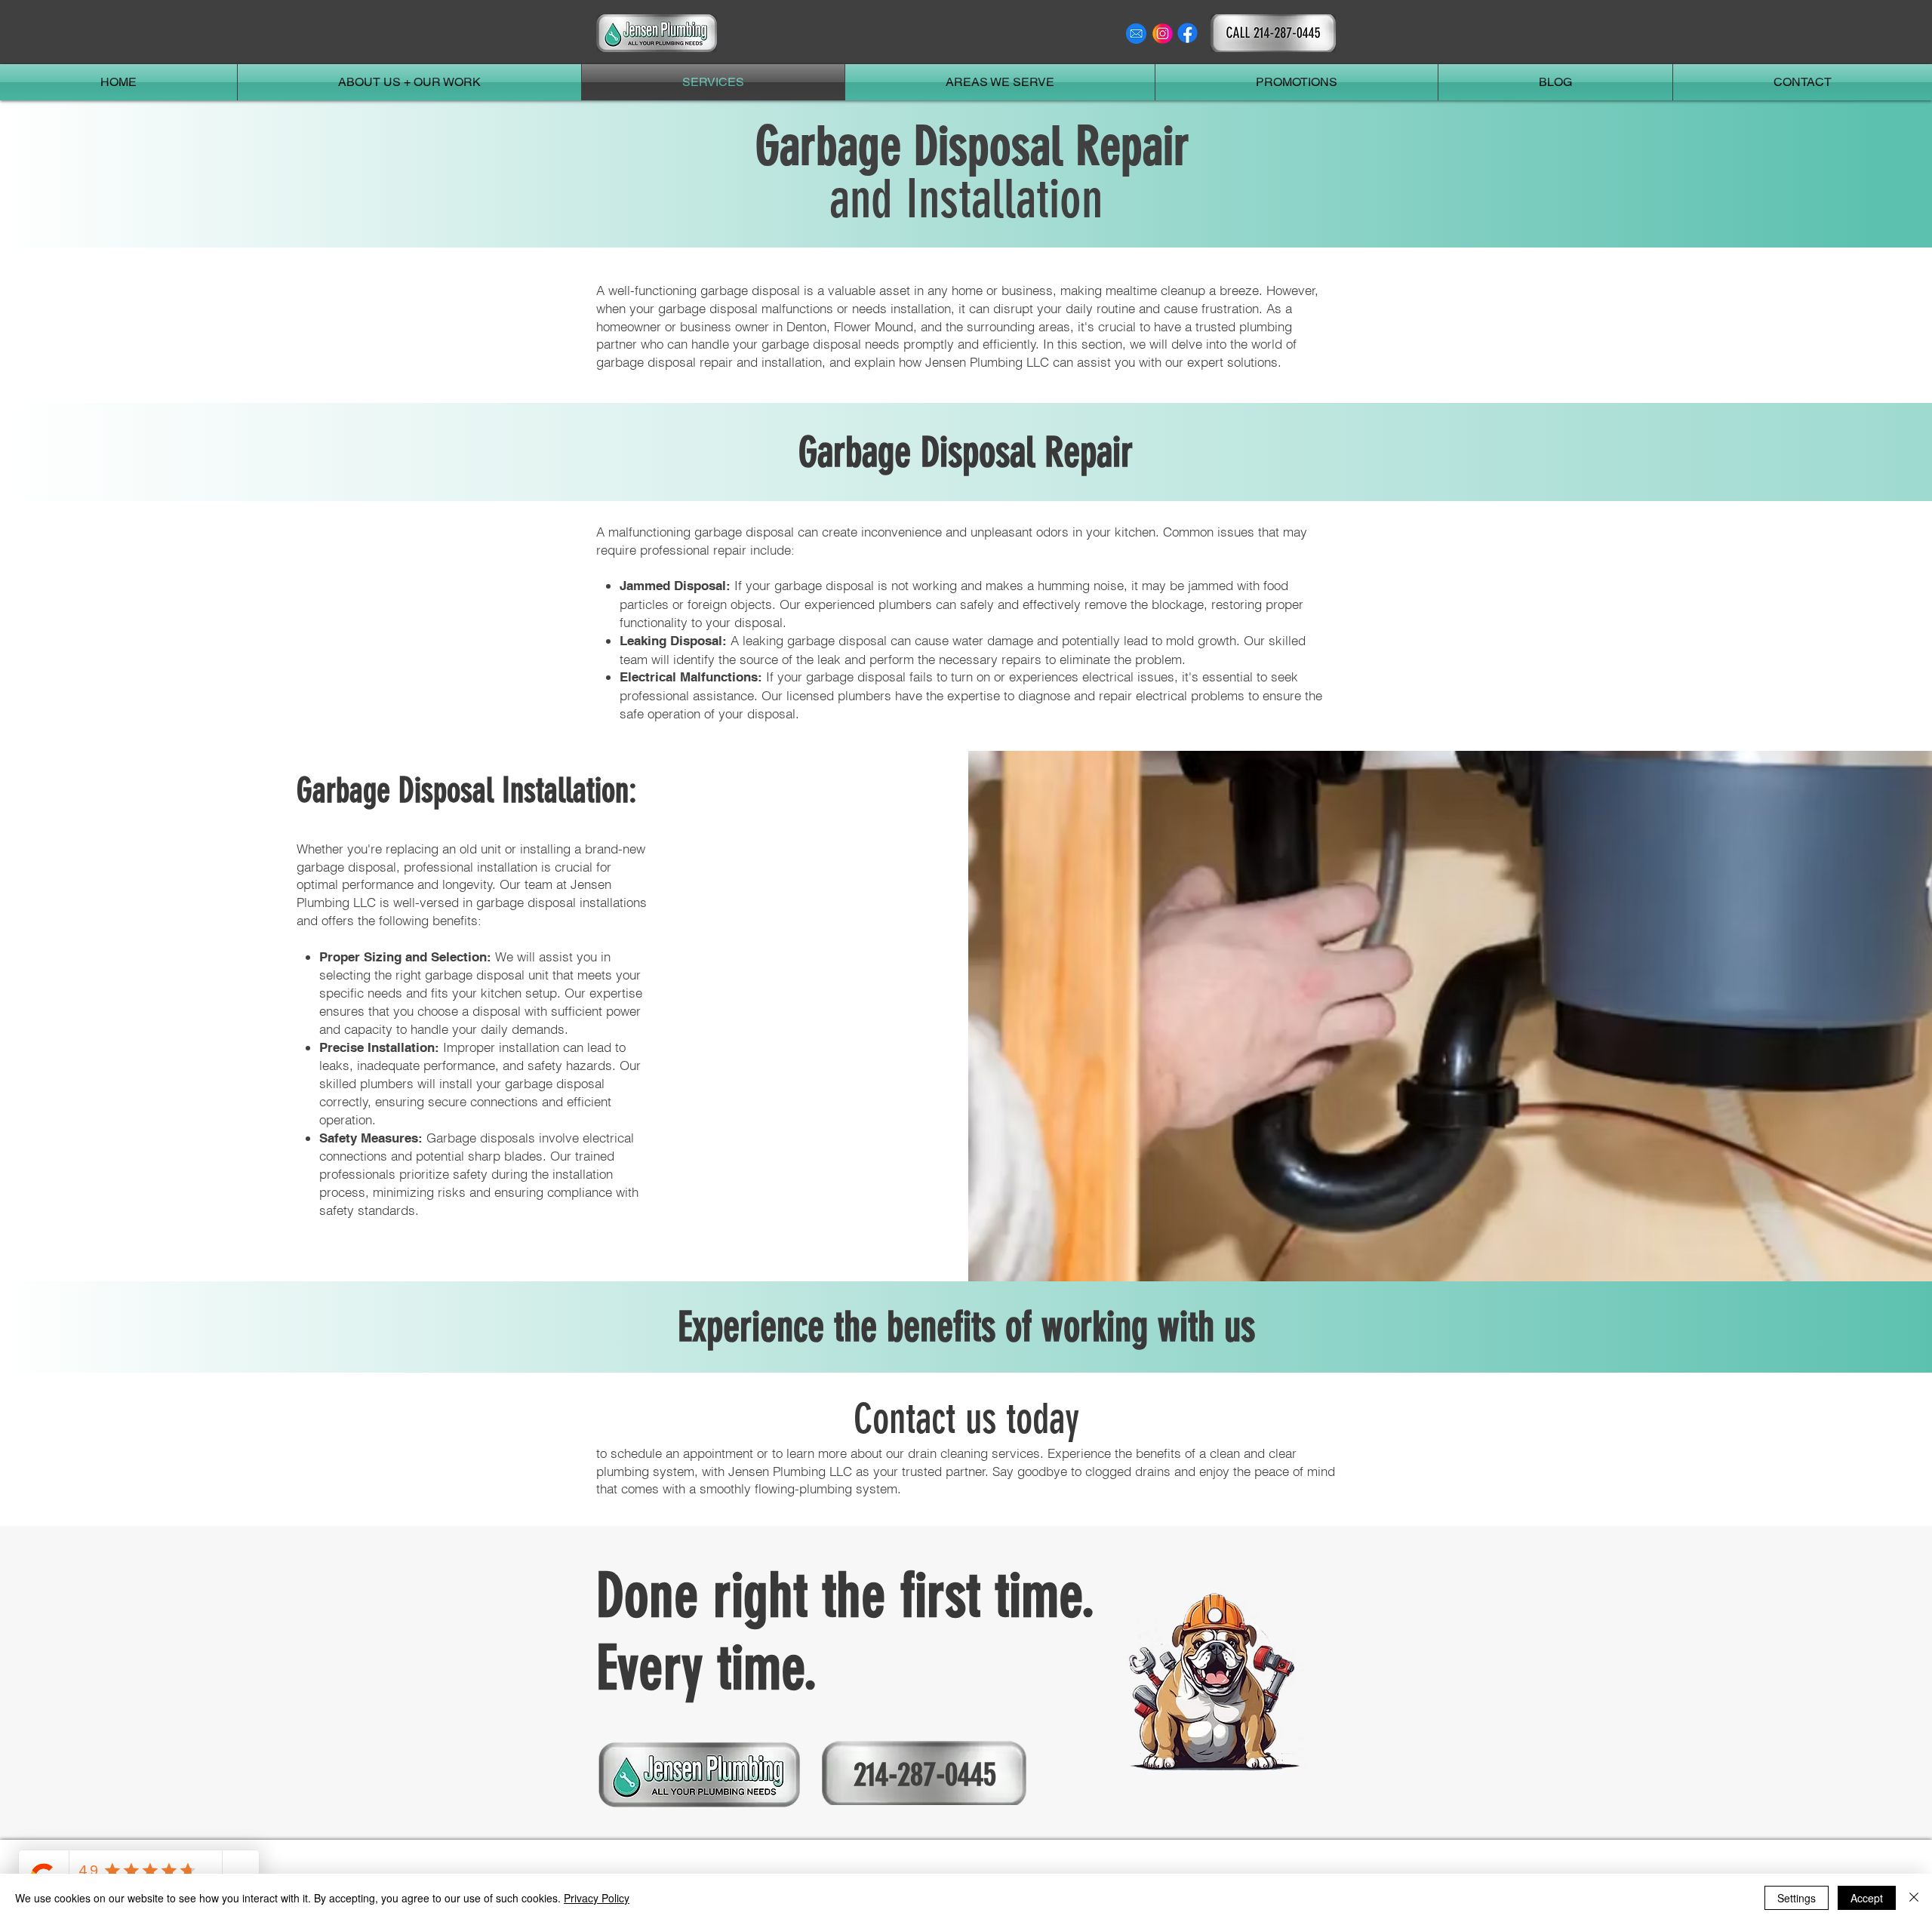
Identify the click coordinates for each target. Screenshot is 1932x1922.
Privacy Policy (597, 1898)
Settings (1797, 1898)
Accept (1867, 1898)
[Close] (1914, 1898)
